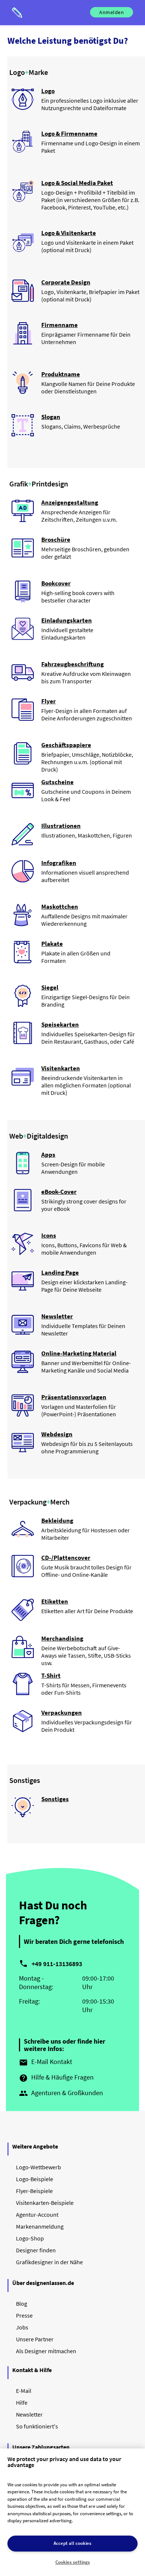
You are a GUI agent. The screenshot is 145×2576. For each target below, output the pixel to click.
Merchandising (62, 1638)
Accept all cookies (72, 2543)
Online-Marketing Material (79, 1353)
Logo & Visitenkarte (69, 233)
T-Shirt (51, 1675)
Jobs (22, 2327)
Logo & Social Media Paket (77, 183)
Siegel (50, 987)
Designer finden (36, 2250)
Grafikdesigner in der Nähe (49, 2262)
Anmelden (112, 12)
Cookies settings (73, 2562)
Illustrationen (61, 826)
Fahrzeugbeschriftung (72, 664)
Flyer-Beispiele (34, 2191)
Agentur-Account (37, 2215)
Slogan (51, 417)
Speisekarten (60, 1024)
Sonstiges (55, 1799)
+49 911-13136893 (57, 1964)
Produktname (61, 374)
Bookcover (56, 583)
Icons (49, 1235)
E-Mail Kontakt (46, 2062)
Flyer (49, 701)
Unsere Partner (35, 2339)
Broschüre (56, 539)
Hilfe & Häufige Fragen (56, 2078)
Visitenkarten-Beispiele (45, 2203)
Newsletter (57, 1316)
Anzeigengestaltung (70, 502)
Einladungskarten (67, 620)
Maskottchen (60, 906)
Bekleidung (57, 1520)
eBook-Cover (59, 1192)
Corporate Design (66, 282)
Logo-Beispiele (35, 2179)
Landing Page (60, 1272)
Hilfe (22, 2402)
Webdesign (57, 1434)
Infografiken (59, 863)
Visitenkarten (61, 1068)
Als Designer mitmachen (46, 2351)
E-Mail (24, 2391)
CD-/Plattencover (66, 1558)
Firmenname (59, 325)
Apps (48, 1155)
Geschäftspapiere (66, 745)
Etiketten (55, 1601)
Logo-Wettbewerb (38, 2167)
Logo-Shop (30, 2238)
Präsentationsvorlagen (74, 1397)
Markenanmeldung (40, 2226)
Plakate (52, 944)
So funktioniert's (37, 2426)
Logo (48, 91)
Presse (24, 2315)
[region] (72, 2512)
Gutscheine (57, 782)
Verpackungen (62, 1713)
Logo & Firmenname (69, 133)
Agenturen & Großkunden (61, 2093)
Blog (22, 2303)
